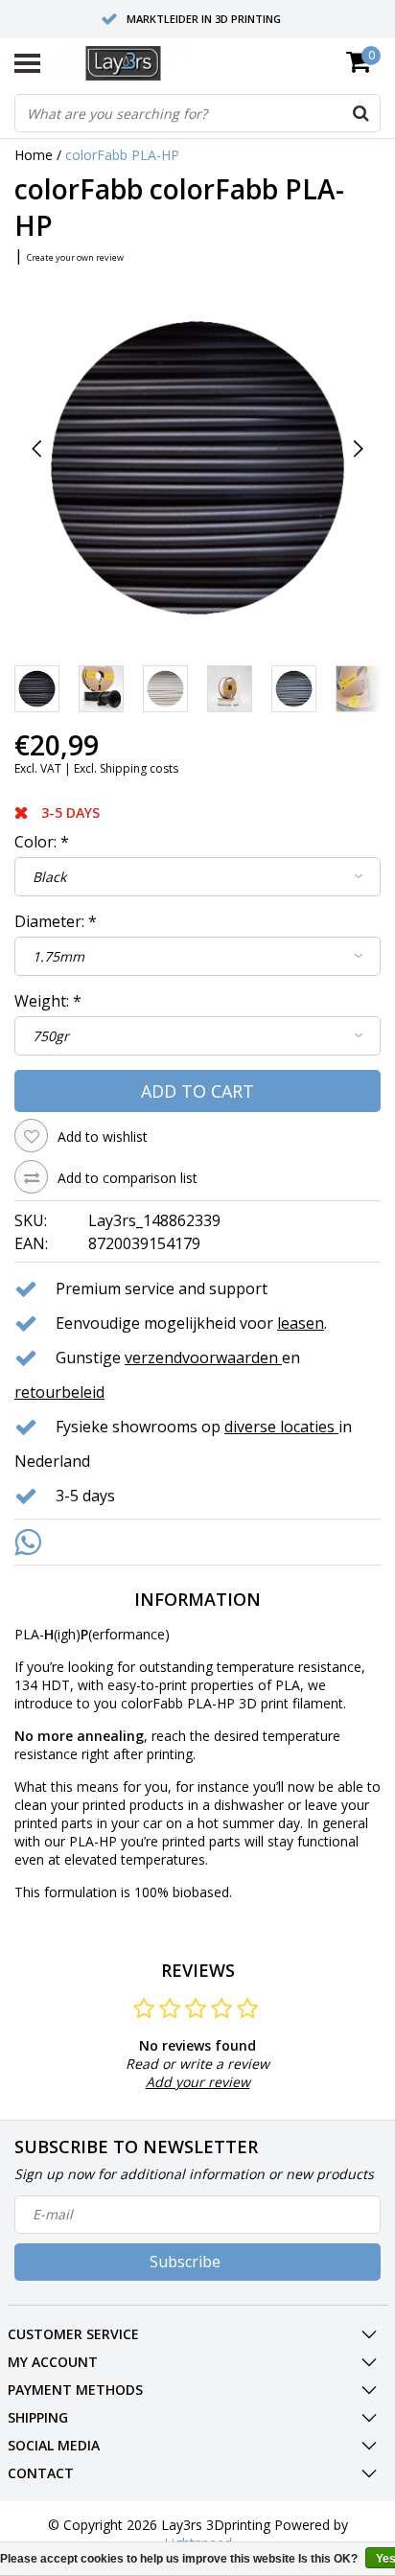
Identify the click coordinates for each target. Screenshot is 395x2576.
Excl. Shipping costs (126, 768)
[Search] (360, 113)
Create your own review (75, 257)
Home (34, 155)
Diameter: (56, 921)
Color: (42, 842)
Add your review (198, 2082)
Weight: (48, 1001)
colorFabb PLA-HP (122, 155)
